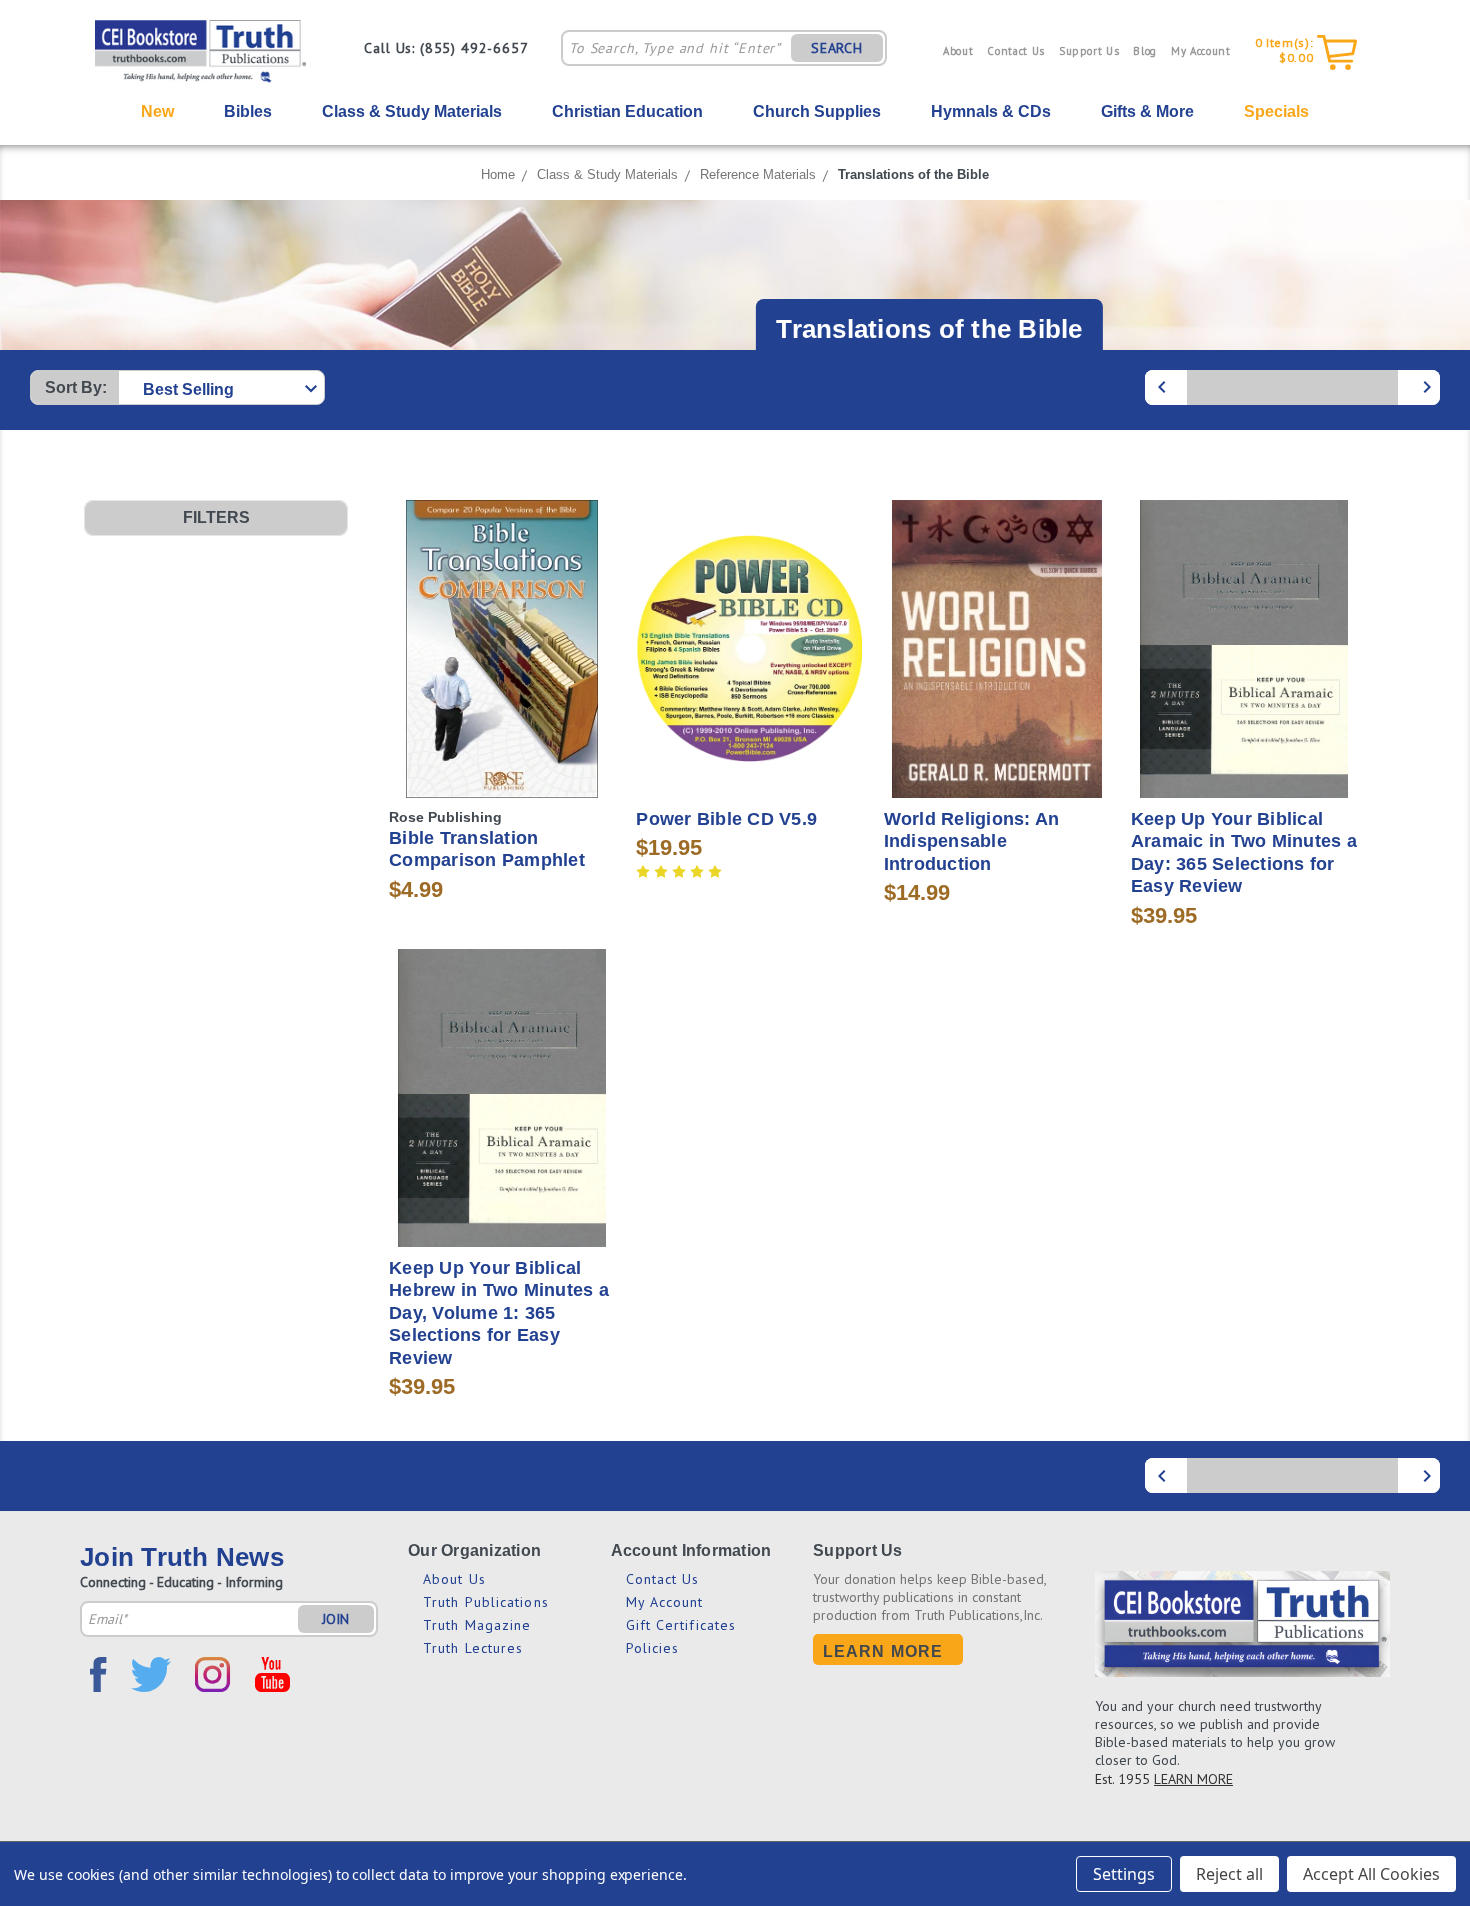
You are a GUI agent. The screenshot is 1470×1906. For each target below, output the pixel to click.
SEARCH (837, 48)
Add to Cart (749, 684)
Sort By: (76, 387)
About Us (454, 1579)
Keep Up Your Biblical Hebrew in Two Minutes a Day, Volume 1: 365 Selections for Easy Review (499, 1313)
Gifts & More (1147, 111)
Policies (653, 1648)
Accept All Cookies (1371, 1874)
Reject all (1229, 1874)
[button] (216, 518)
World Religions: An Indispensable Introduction (972, 841)
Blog (1145, 51)
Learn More (883, 1651)
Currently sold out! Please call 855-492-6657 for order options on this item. (502, 684)
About (958, 51)
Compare (495, 635)
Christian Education (627, 111)
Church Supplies (817, 111)
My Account (1201, 51)
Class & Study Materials (412, 111)
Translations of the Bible (913, 174)
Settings (1124, 1874)
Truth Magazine (477, 1625)
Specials (1276, 111)
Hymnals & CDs (991, 111)
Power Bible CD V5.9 (726, 819)
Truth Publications (486, 1602)
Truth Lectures (473, 1648)
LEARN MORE (1193, 1779)
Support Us (1089, 51)
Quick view (502, 598)
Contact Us (1016, 51)
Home (498, 174)
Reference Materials (758, 174)
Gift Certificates (681, 1625)
